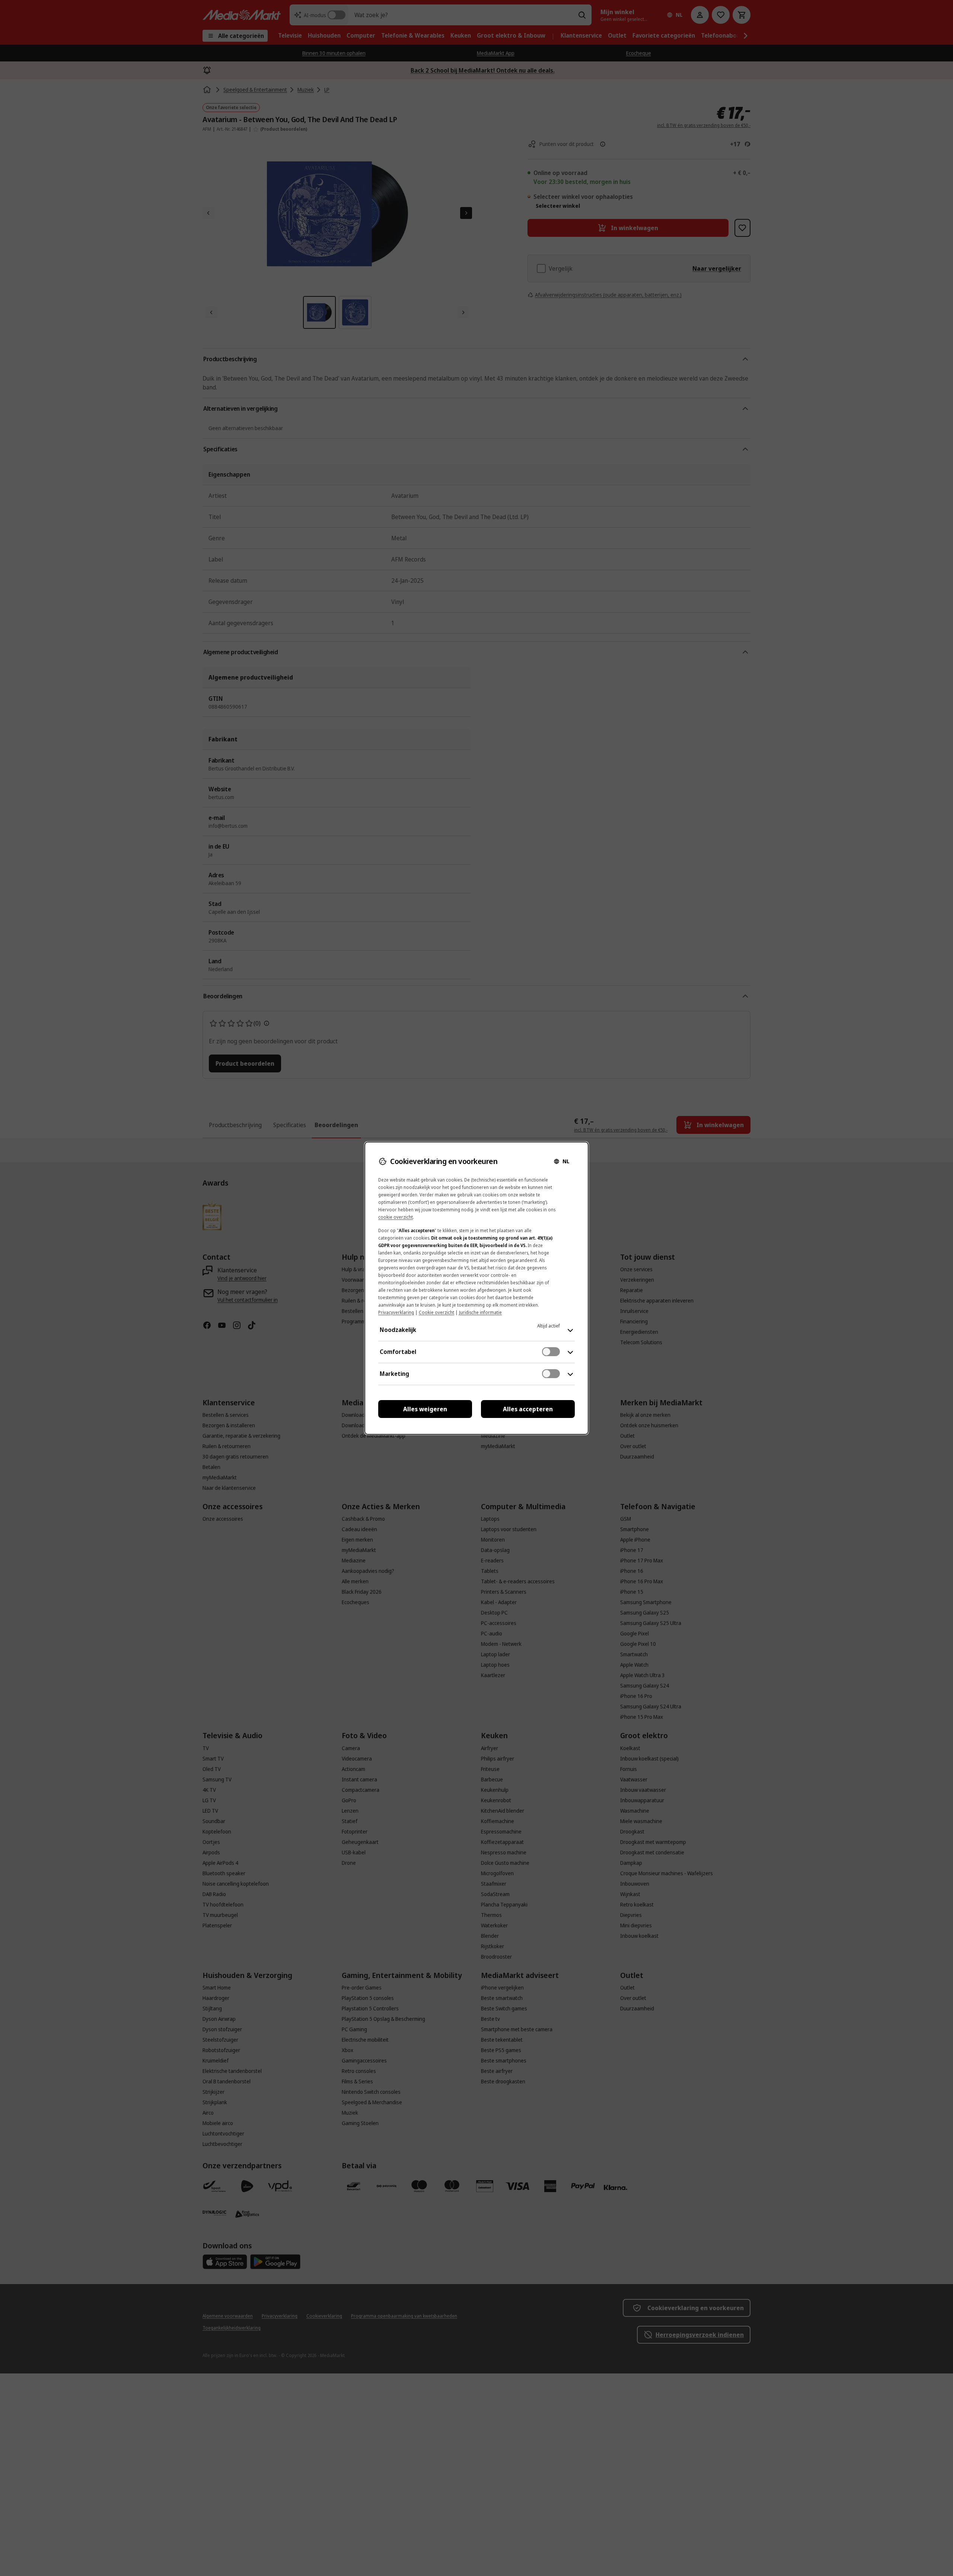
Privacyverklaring (396, 1312)
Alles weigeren (425, 1409)
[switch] (551, 1352)
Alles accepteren (528, 1409)
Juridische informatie (480, 1312)
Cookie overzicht (436, 1312)
